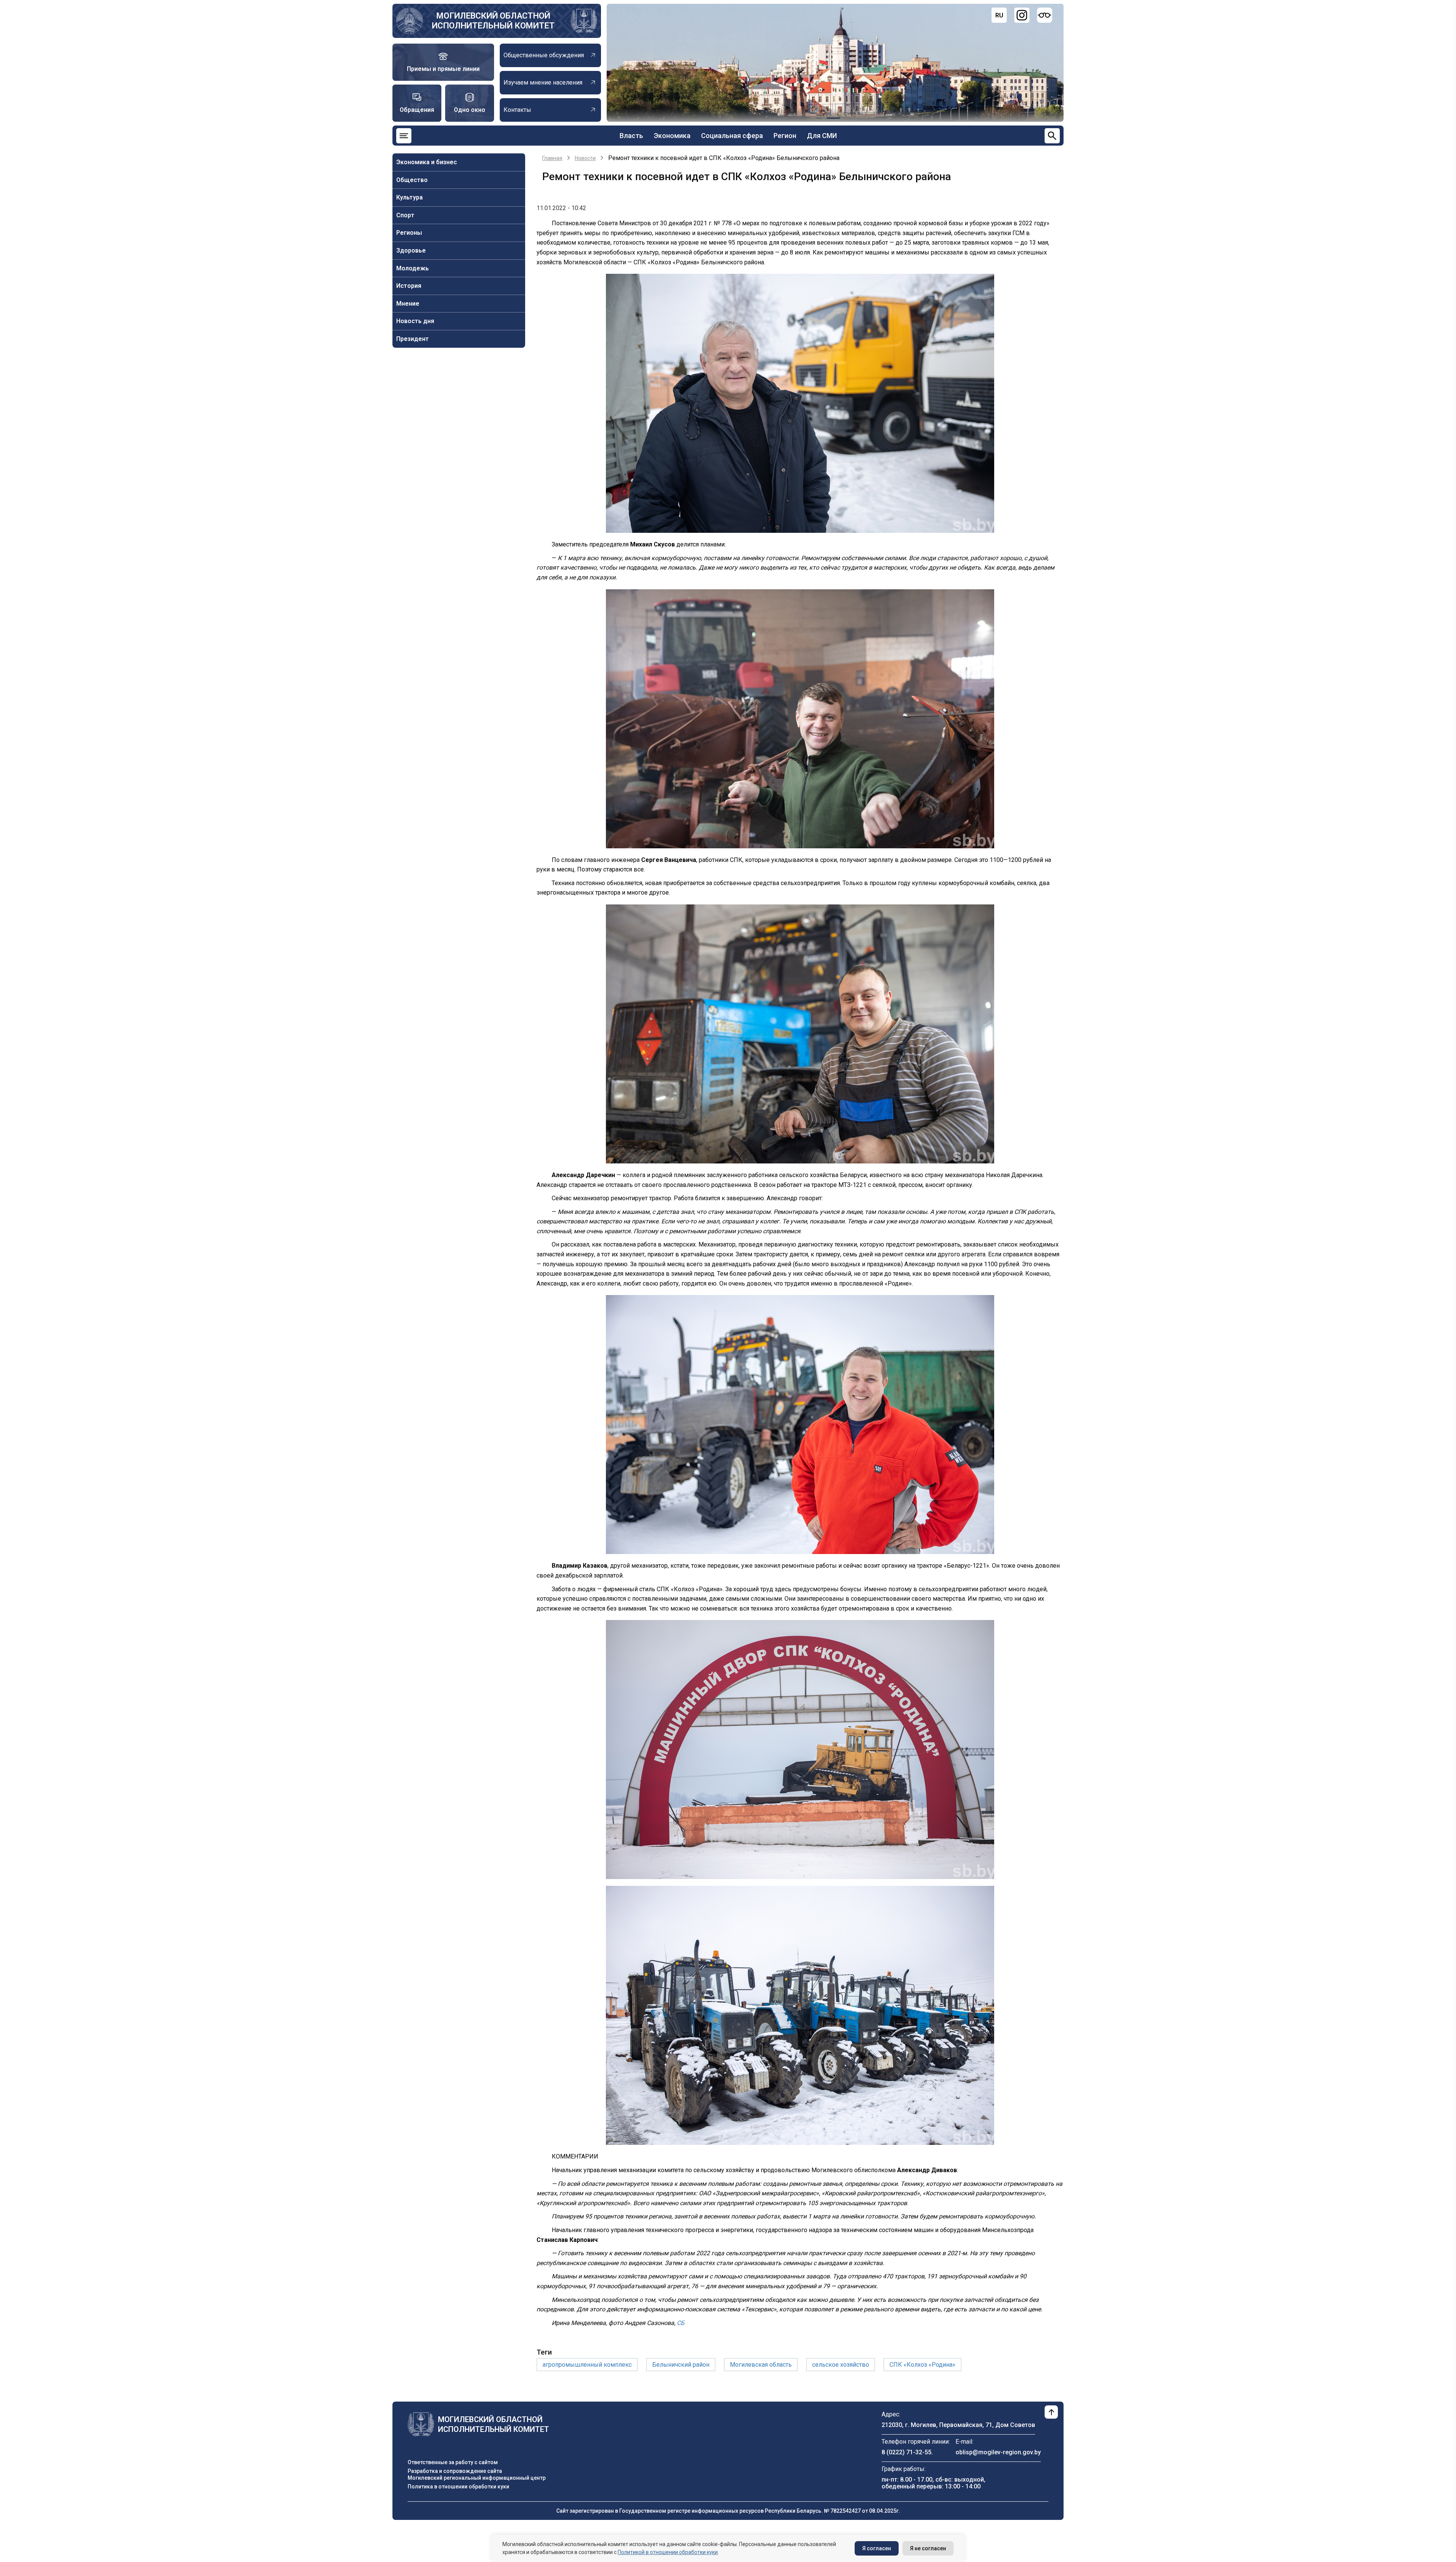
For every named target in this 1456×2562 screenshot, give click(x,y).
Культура (409, 197)
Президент (413, 339)
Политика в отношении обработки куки (458, 2487)
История (409, 286)
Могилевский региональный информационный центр (477, 2478)
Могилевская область (761, 2365)
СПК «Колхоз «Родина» (923, 2365)
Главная (552, 158)
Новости (585, 158)
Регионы (409, 233)
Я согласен (877, 2548)
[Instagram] (1022, 15)
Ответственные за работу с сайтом (453, 2462)
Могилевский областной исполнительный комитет (493, 21)
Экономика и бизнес (427, 162)
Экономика (672, 136)
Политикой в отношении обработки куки (668, 2552)
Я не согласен (928, 2548)
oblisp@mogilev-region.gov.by (998, 2452)
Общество (412, 180)
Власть (631, 136)
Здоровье (411, 250)
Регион (785, 136)
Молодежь (413, 268)
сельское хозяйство (841, 2365)
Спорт (405, 215)
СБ (681, 2323)
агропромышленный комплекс (587, 2365)
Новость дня (415, 321)
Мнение (408, 304)
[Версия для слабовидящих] (1045, 15)
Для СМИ (822, 136)
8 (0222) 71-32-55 (906, 2452)
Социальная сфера (732, 136)
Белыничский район (681, 2365)
